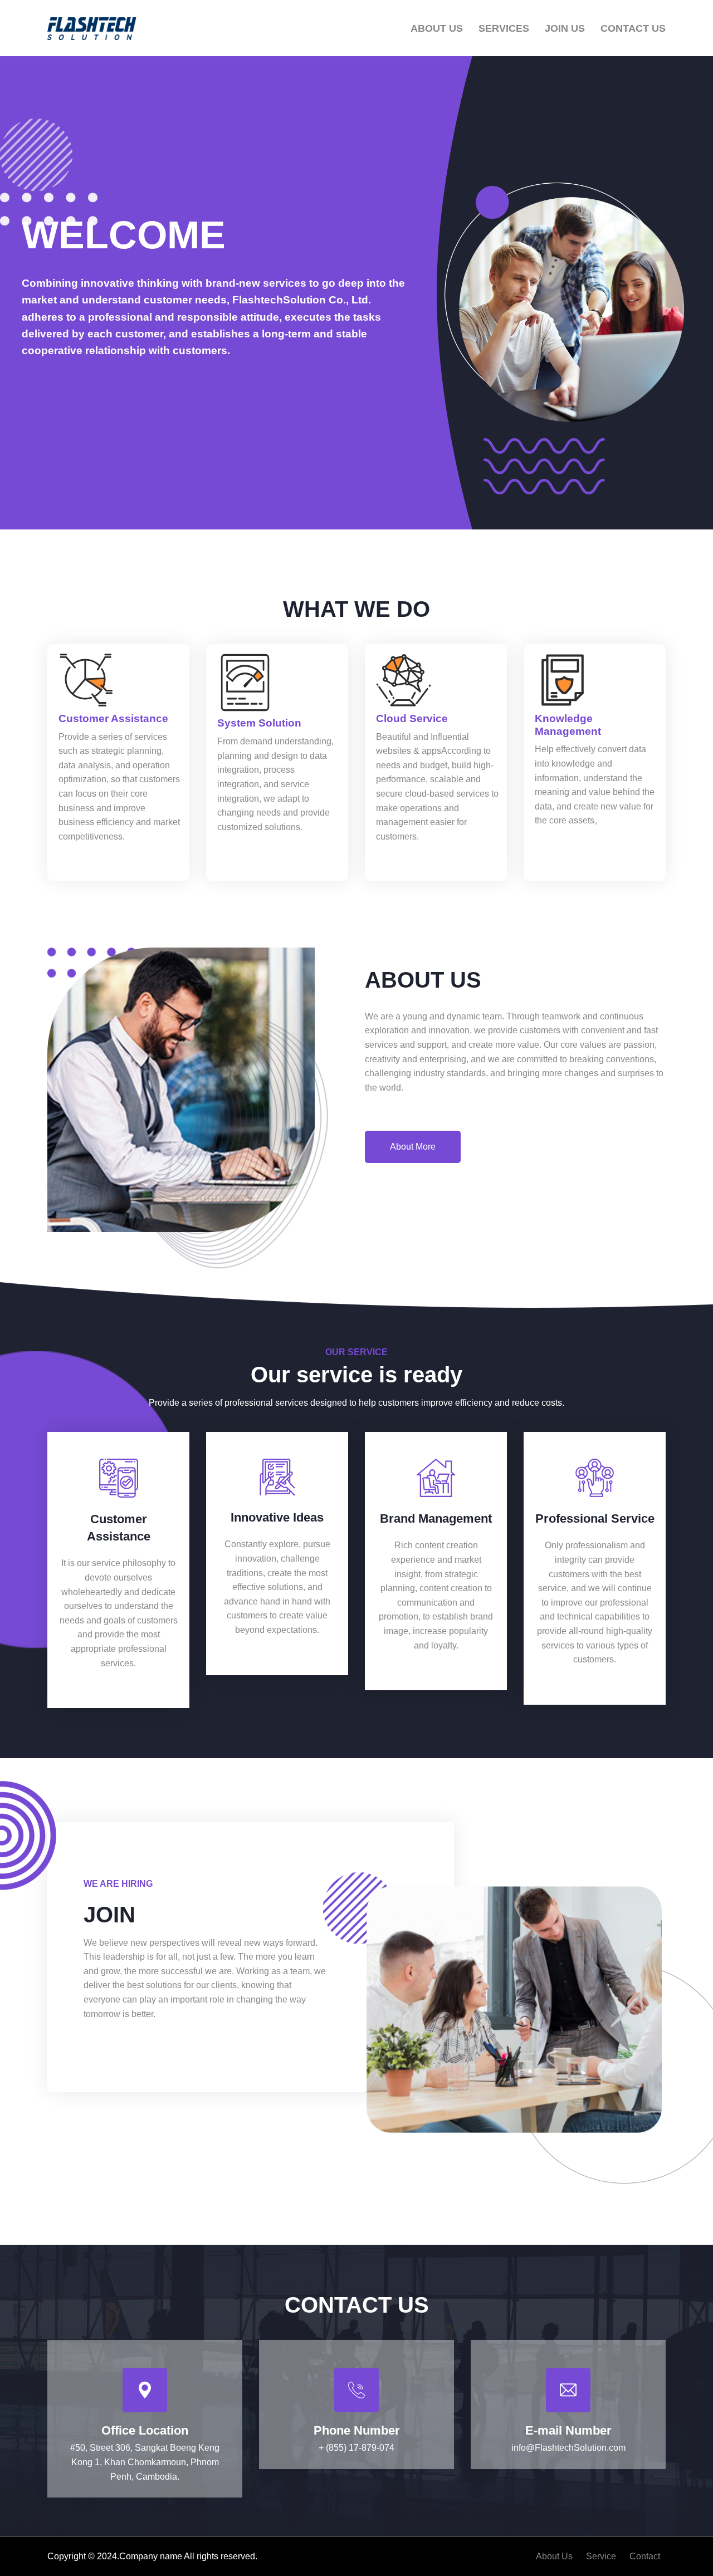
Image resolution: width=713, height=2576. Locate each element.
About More (413, 1147)
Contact (645, 2556)
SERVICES (504, 28)
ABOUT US (437, 28)
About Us (554, 2556)
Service (601, 2556)
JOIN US (565, 28)
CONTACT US (633, 28)
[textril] (92, 29)
